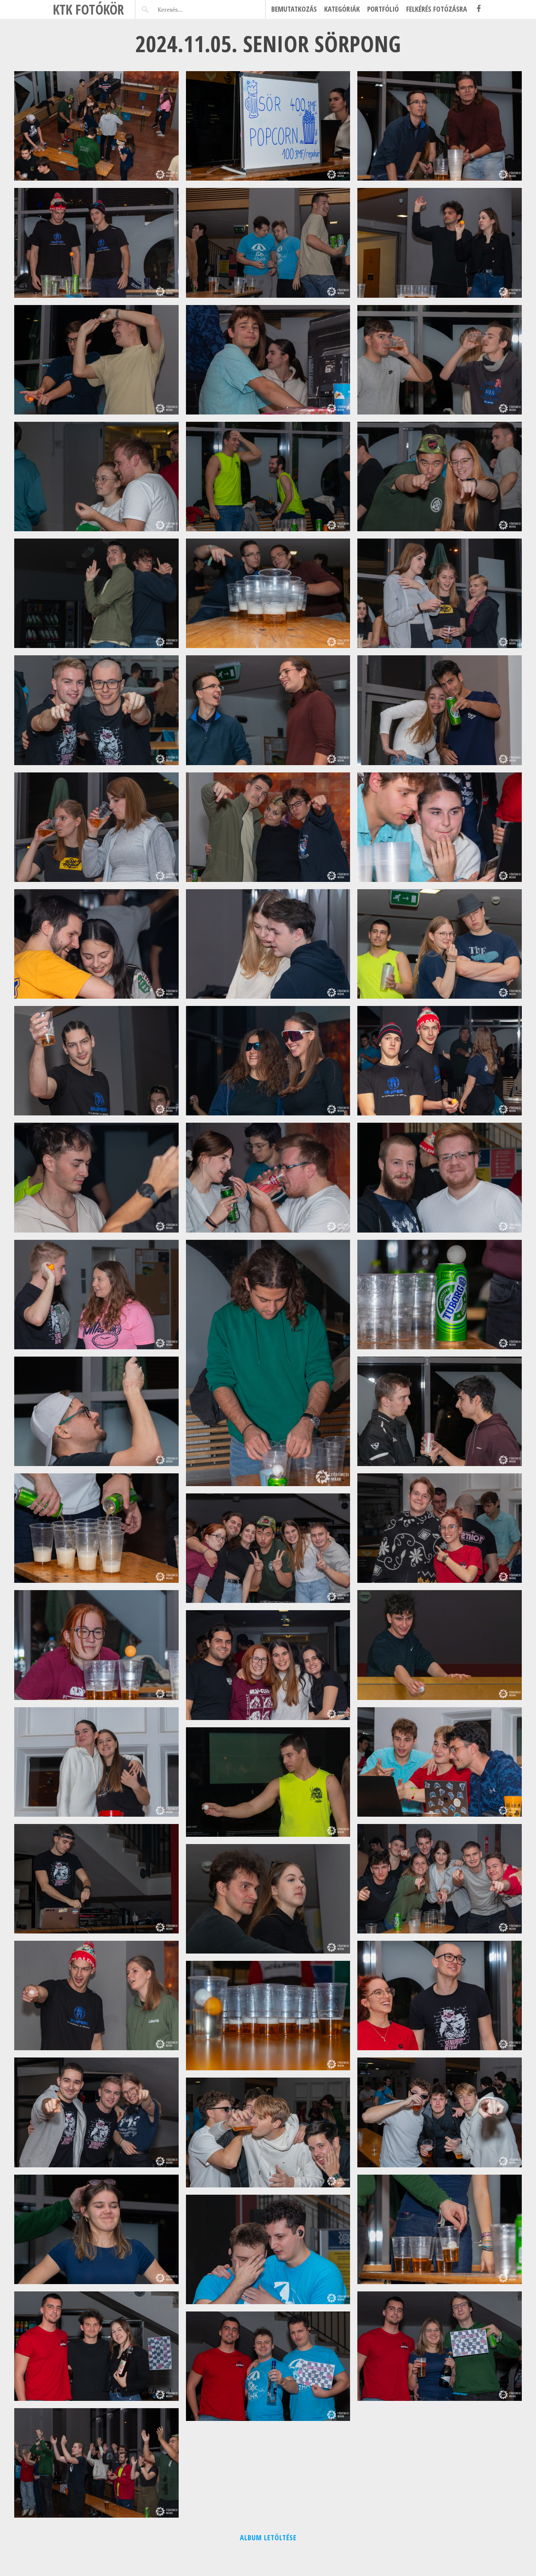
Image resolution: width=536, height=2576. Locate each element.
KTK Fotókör (88, 9)
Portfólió (383, 9)
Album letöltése (268, 2538)
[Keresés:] (187, 9)
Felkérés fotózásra (437, 9)
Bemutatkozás (294, 9)
